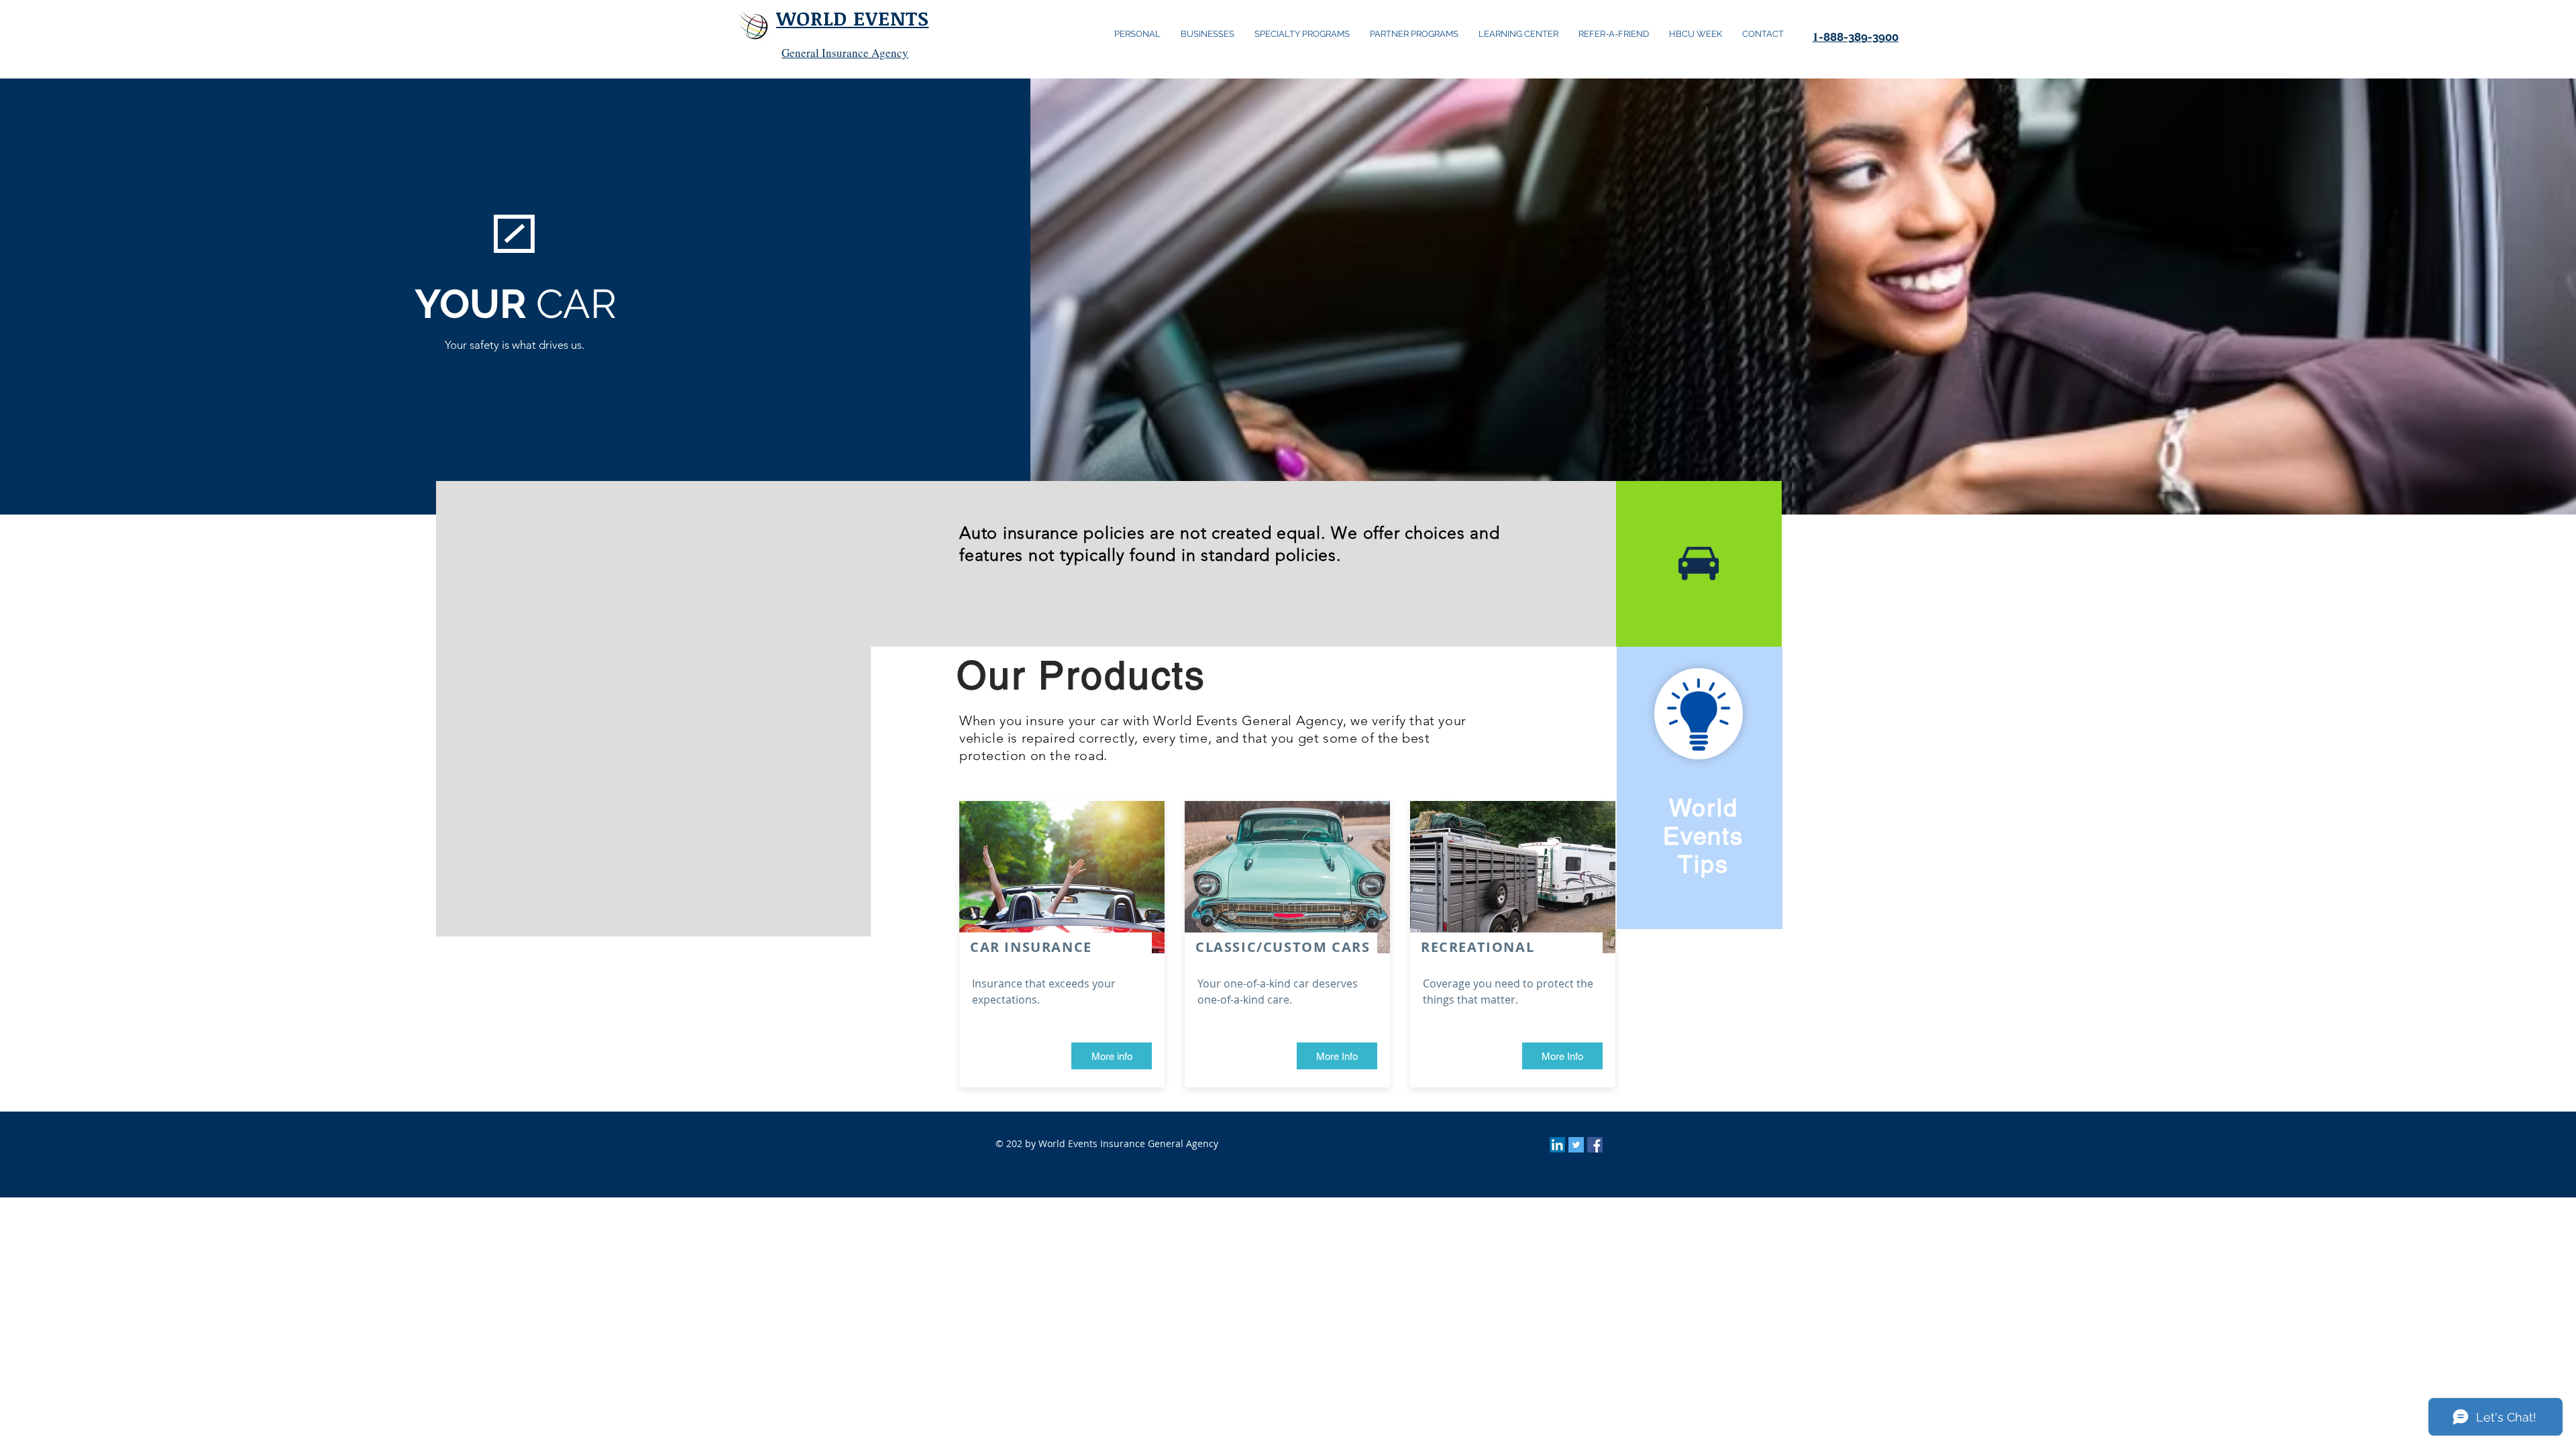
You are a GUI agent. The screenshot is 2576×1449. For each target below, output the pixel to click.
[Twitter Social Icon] (1576, 1145)
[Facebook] (1595, 1145)
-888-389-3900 (1856, 37)
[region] (1700, 788)
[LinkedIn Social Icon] (1557, 1145)
